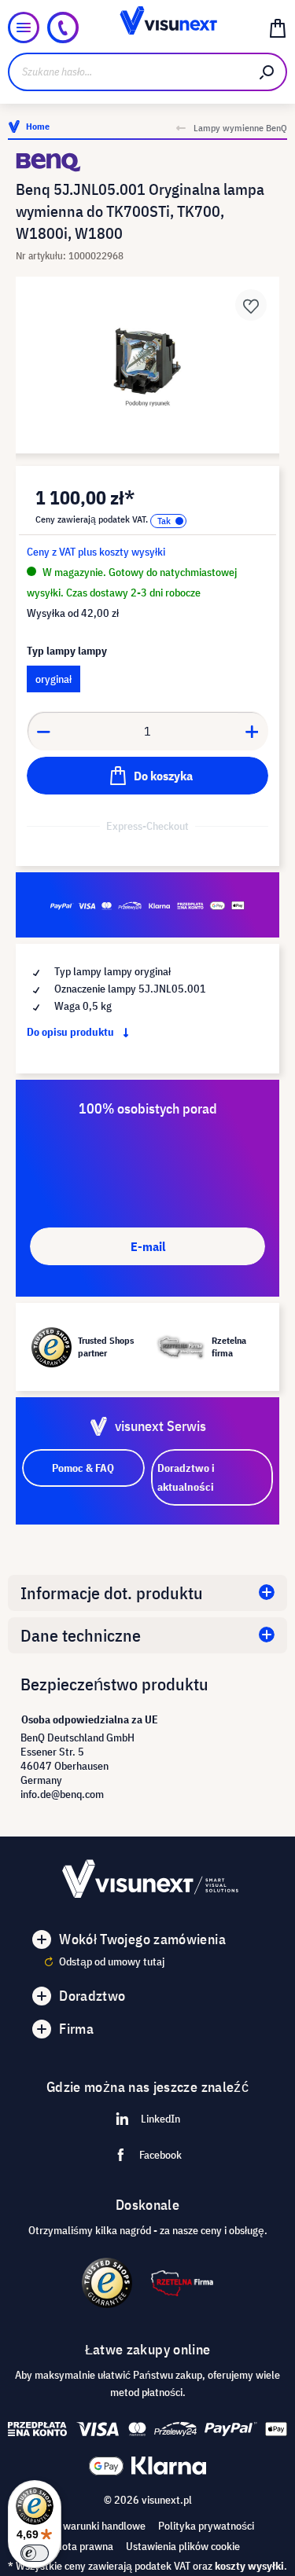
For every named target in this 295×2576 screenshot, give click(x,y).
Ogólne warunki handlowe (87, 2526)
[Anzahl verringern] (43, 731)
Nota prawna (84, 2546)
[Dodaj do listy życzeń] (251, 305)
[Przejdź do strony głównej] (147, 28)
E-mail (148, 1246)
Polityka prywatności (206, 2526)
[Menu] (24, 28)
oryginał (53, 679)
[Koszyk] (278, 28)
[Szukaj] (267, 72)
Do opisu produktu (72, 1032)
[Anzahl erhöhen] (253, 731)
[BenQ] (147, 162)
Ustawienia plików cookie (183, 2546)
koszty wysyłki (249, 2566)
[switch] (35, 2553)
